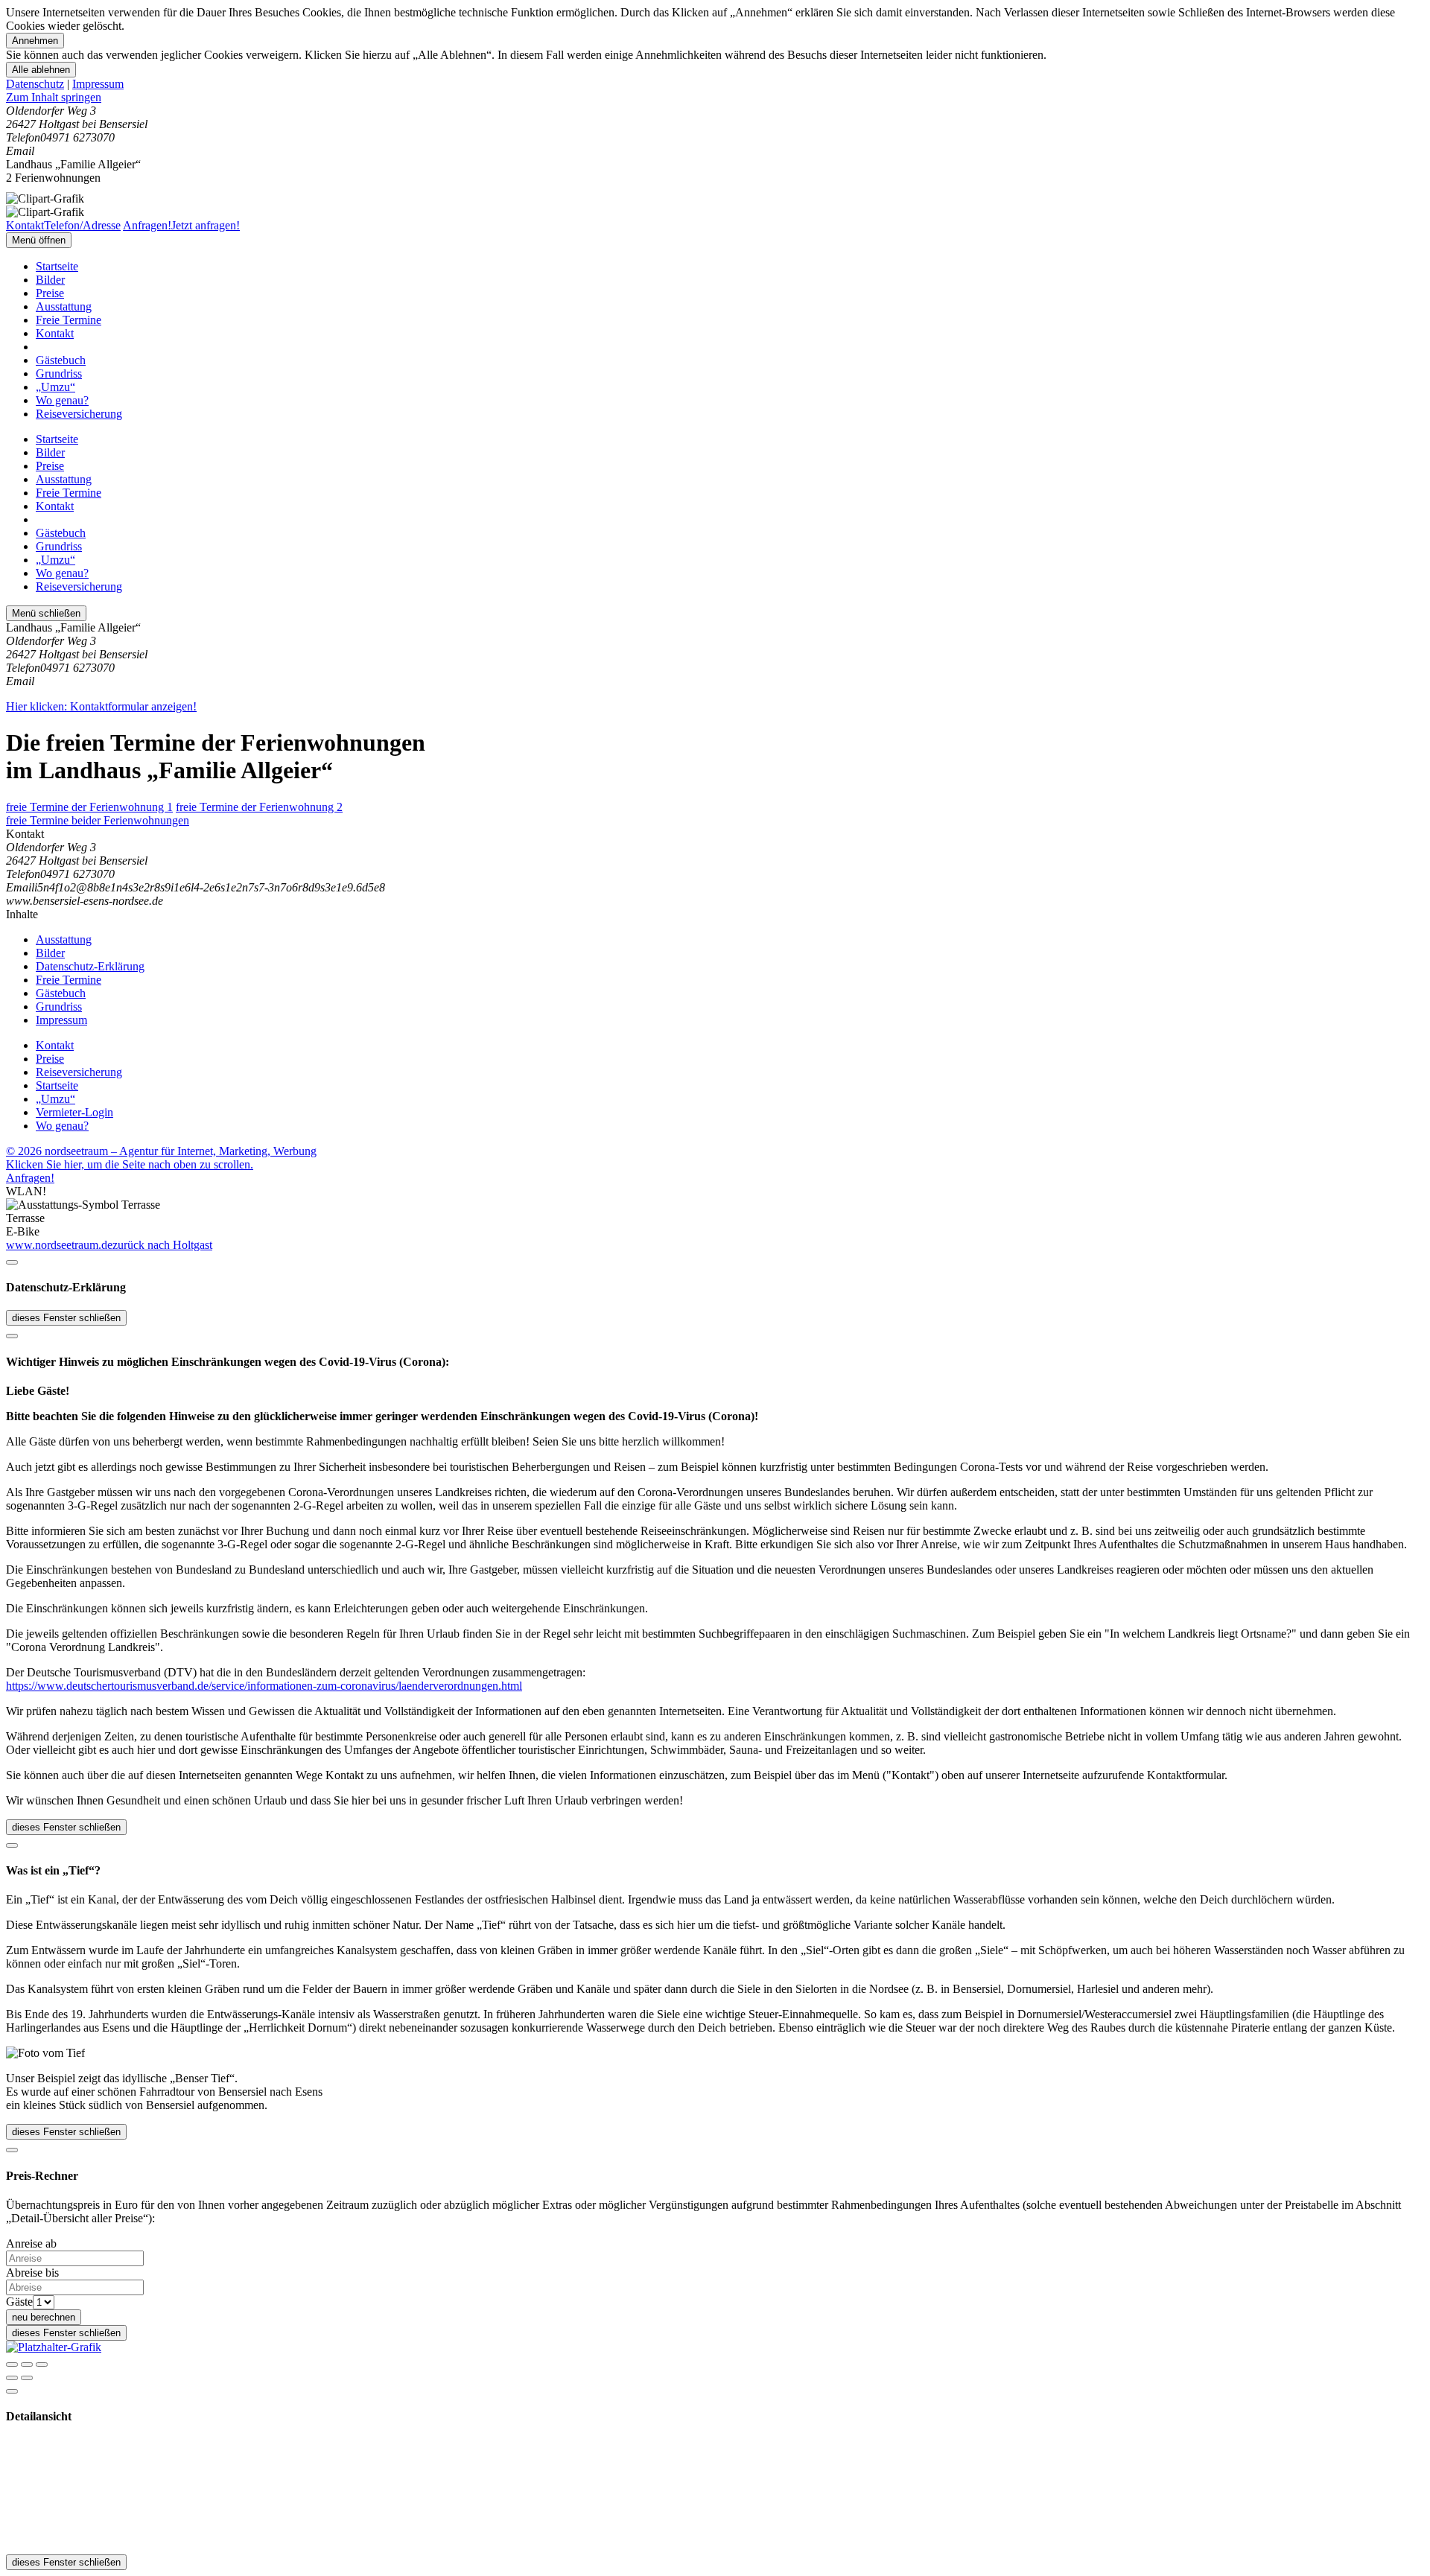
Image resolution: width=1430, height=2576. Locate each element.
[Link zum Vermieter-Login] (54, 2347)
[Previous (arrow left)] (12, 2378)
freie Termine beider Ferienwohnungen (98, 820)
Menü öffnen (39, 240)
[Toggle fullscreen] (27, 2364)
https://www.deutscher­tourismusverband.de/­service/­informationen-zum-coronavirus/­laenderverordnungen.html (264, 1686)
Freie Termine (69, 320)
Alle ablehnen (41, 70)
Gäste (19, 2302)
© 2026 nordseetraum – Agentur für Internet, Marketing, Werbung (161, 1151)
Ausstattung (64, 306)
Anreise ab (31, 2243)
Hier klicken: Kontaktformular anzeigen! (101, 706)
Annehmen (35, 41)
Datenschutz (35, 84)
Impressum (98, 84)
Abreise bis (32, 2273)
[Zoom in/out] (42, 2364)
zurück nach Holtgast (162, 1245)
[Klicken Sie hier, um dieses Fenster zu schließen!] (12, 1262)
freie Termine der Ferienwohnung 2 (259, 807)
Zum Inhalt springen (54, 97)
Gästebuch (61, 360)
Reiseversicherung (79, 414)
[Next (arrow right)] (27, 2378)
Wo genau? (62, 400)
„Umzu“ (55, 387)
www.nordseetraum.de (59, 1245)
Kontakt (55, 333)
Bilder (50, 280)
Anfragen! (30, 1178)
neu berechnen (44, 2317)
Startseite (57, 266)
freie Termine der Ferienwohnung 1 (89, 807)
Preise (50, 293)
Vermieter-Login (74, 1112)
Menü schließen (46, 613)
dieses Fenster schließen (66, 1318)
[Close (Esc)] (12, 2364)
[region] (715, 98)
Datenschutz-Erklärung (90, 966)
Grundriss (59, 373)
